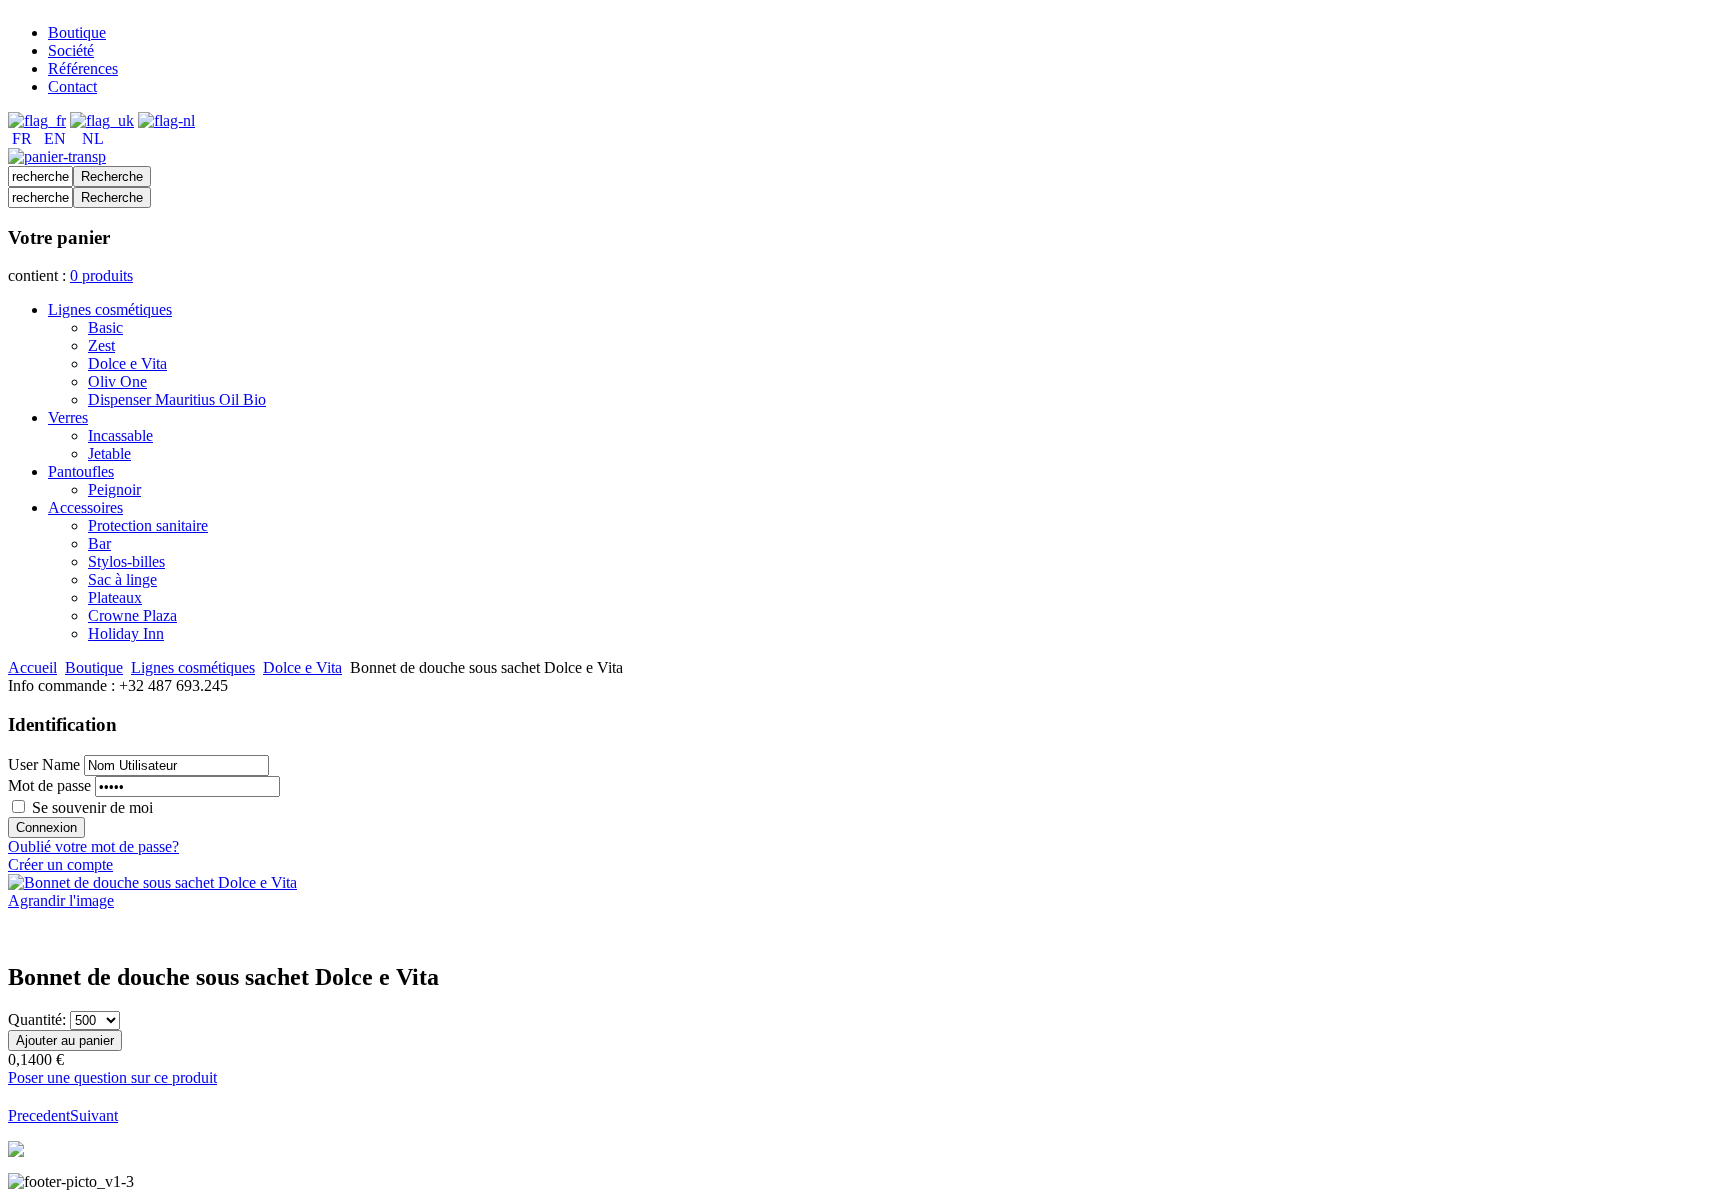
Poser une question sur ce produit (112, 1077)
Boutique (94, 667)
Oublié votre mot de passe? (93, 846)
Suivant (94, 1115)
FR (22, 138)
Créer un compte (60, 864)
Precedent (39, 1115)
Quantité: (39, 1019)
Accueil (32, 667)
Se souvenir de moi (92, 807)
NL (93, 138)
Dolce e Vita (302, 667)
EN (55, 138)
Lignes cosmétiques (193, 667)
